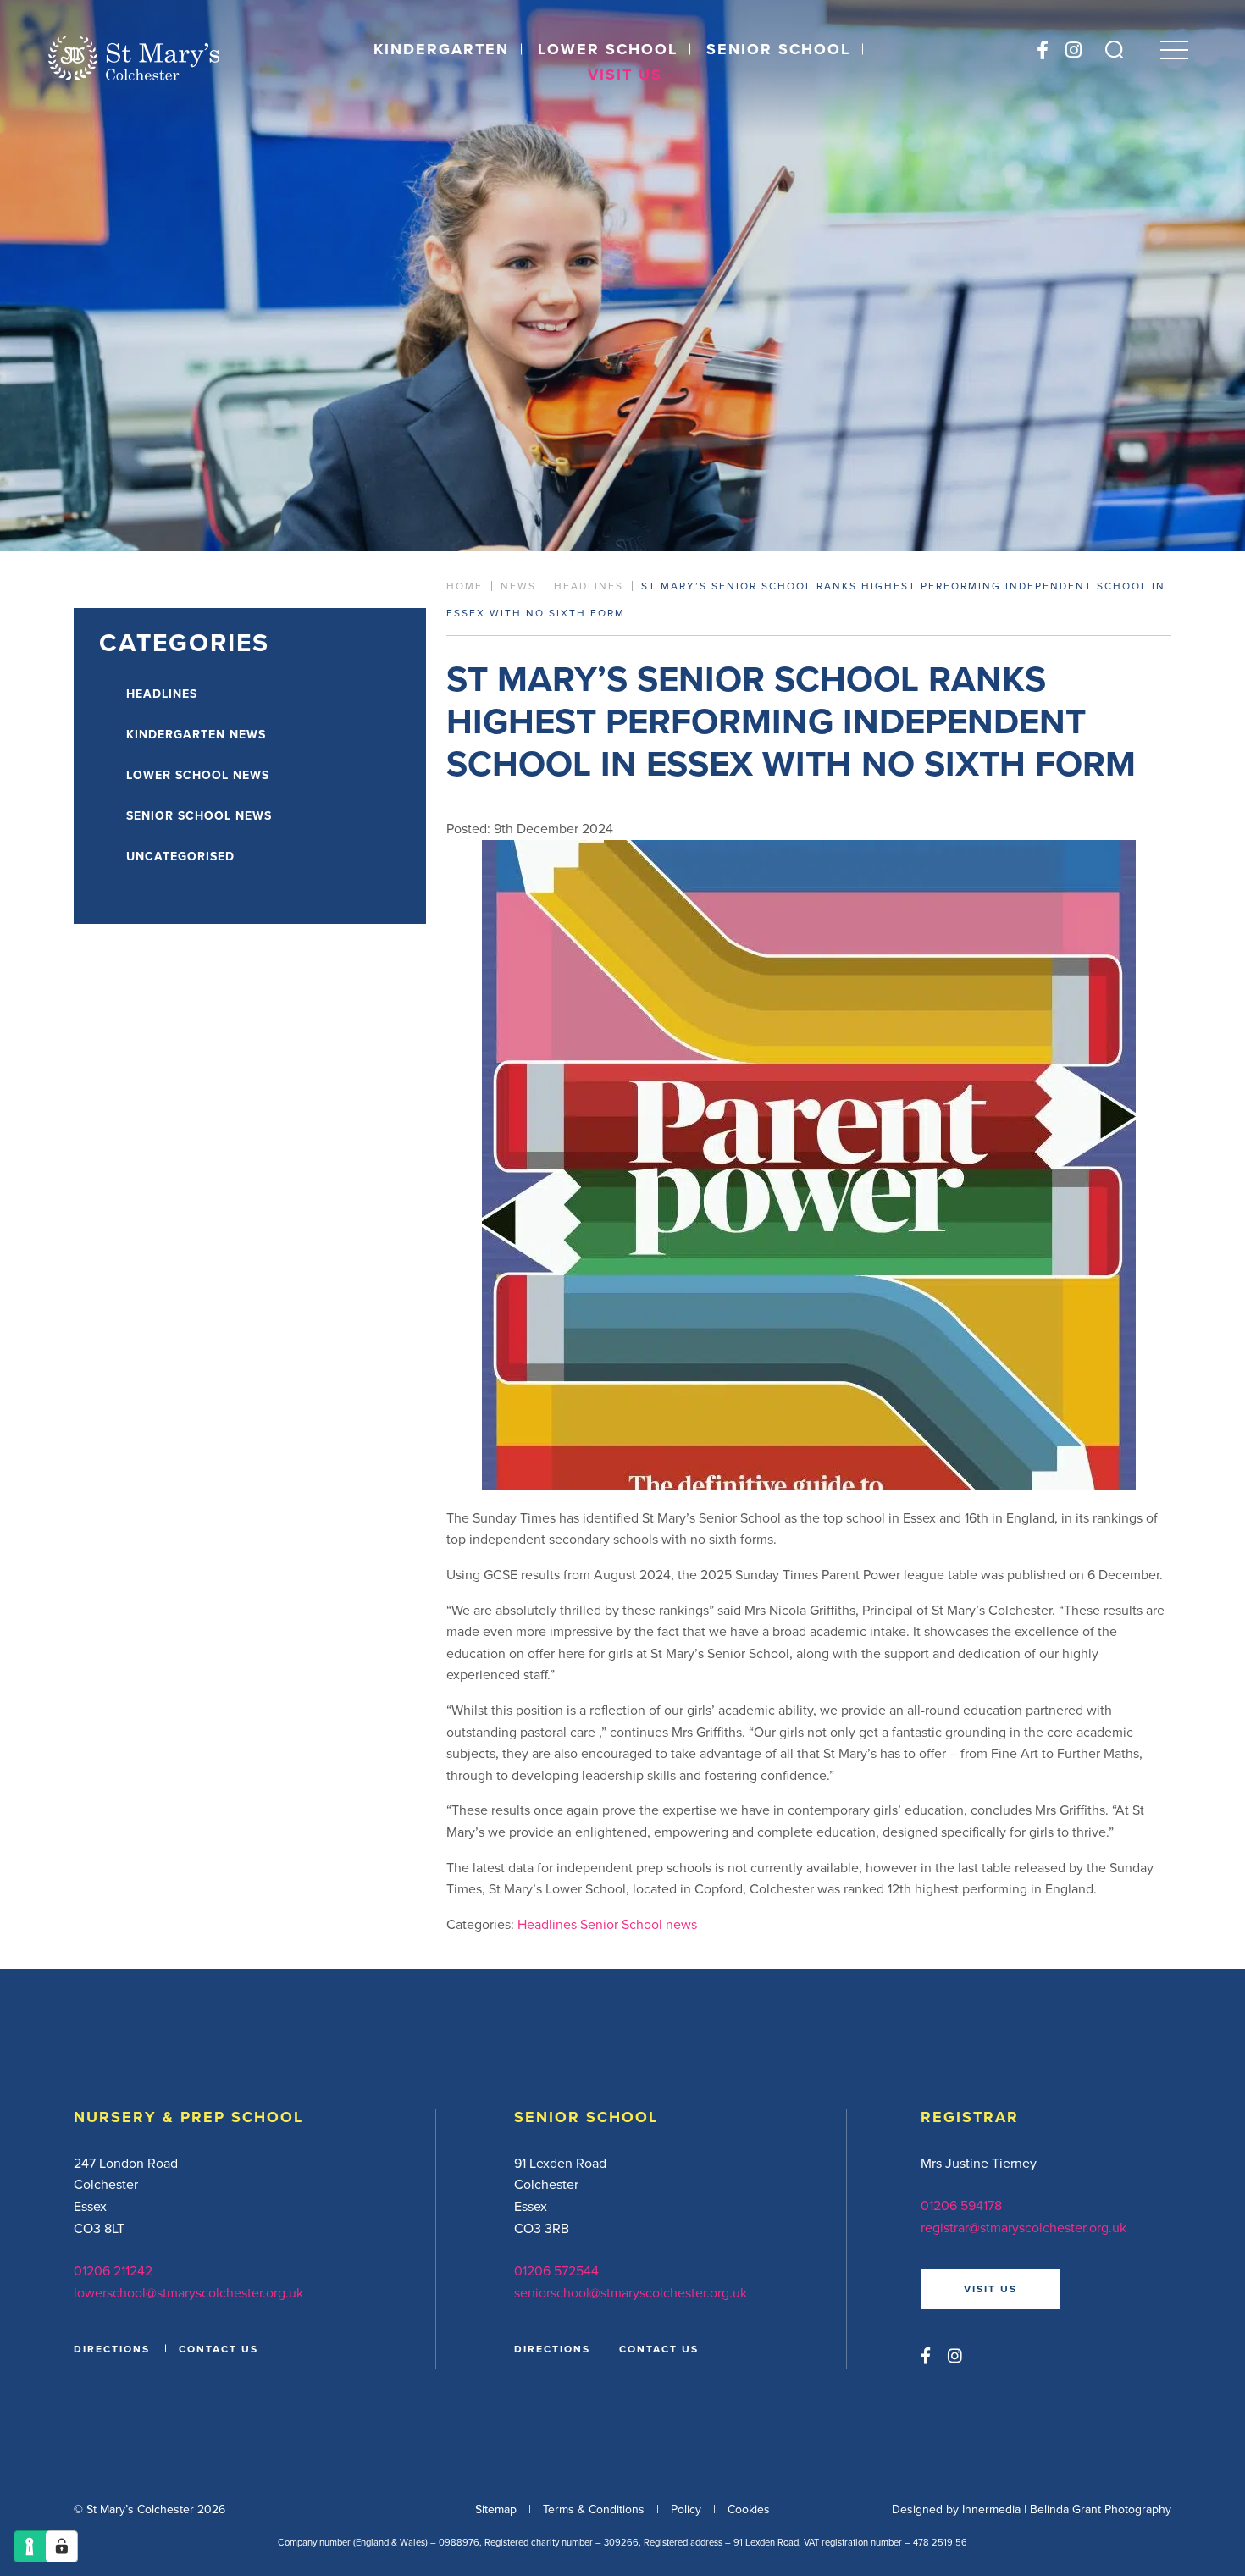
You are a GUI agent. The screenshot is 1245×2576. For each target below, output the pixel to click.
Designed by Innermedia (956, 2509)
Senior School (778, 49)
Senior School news (639, 1924)
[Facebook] (1043, 50)
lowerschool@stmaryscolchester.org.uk (188, 2292)
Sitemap (496, 2509)
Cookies (749, 2509)
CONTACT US (219, 2349)
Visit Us (625, 75)
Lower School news (198, 775)
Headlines (547, 1924)
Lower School (608, 49)
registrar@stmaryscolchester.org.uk (1024, 2227)
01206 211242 (113, 2270)
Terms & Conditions (594, 2509)
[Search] (1114, 50)
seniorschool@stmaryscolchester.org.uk (631, 2292)
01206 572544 (556, 2270)
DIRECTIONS (112, 2349)
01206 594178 (961, 2205)
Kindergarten (441, 49)
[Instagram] (1073, 50)
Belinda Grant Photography (1101, 2509)
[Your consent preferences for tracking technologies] (62, 2546)
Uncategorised (180, 856)
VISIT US (990, 2289)
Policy (686, 2509)
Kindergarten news (196, 734)
